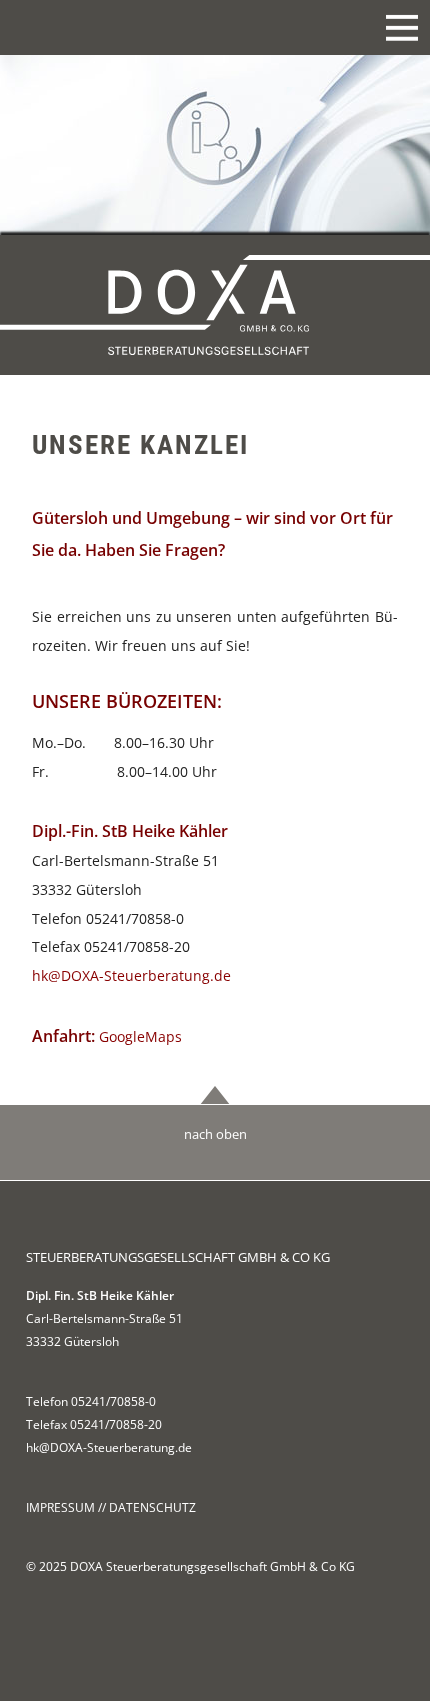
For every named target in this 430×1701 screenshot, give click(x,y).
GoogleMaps (140, 1036)
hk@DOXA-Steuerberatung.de (131, 975)
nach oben (215, 1134)
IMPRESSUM (60, 1507)
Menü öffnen (402, 27)
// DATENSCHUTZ (147, 1507)
